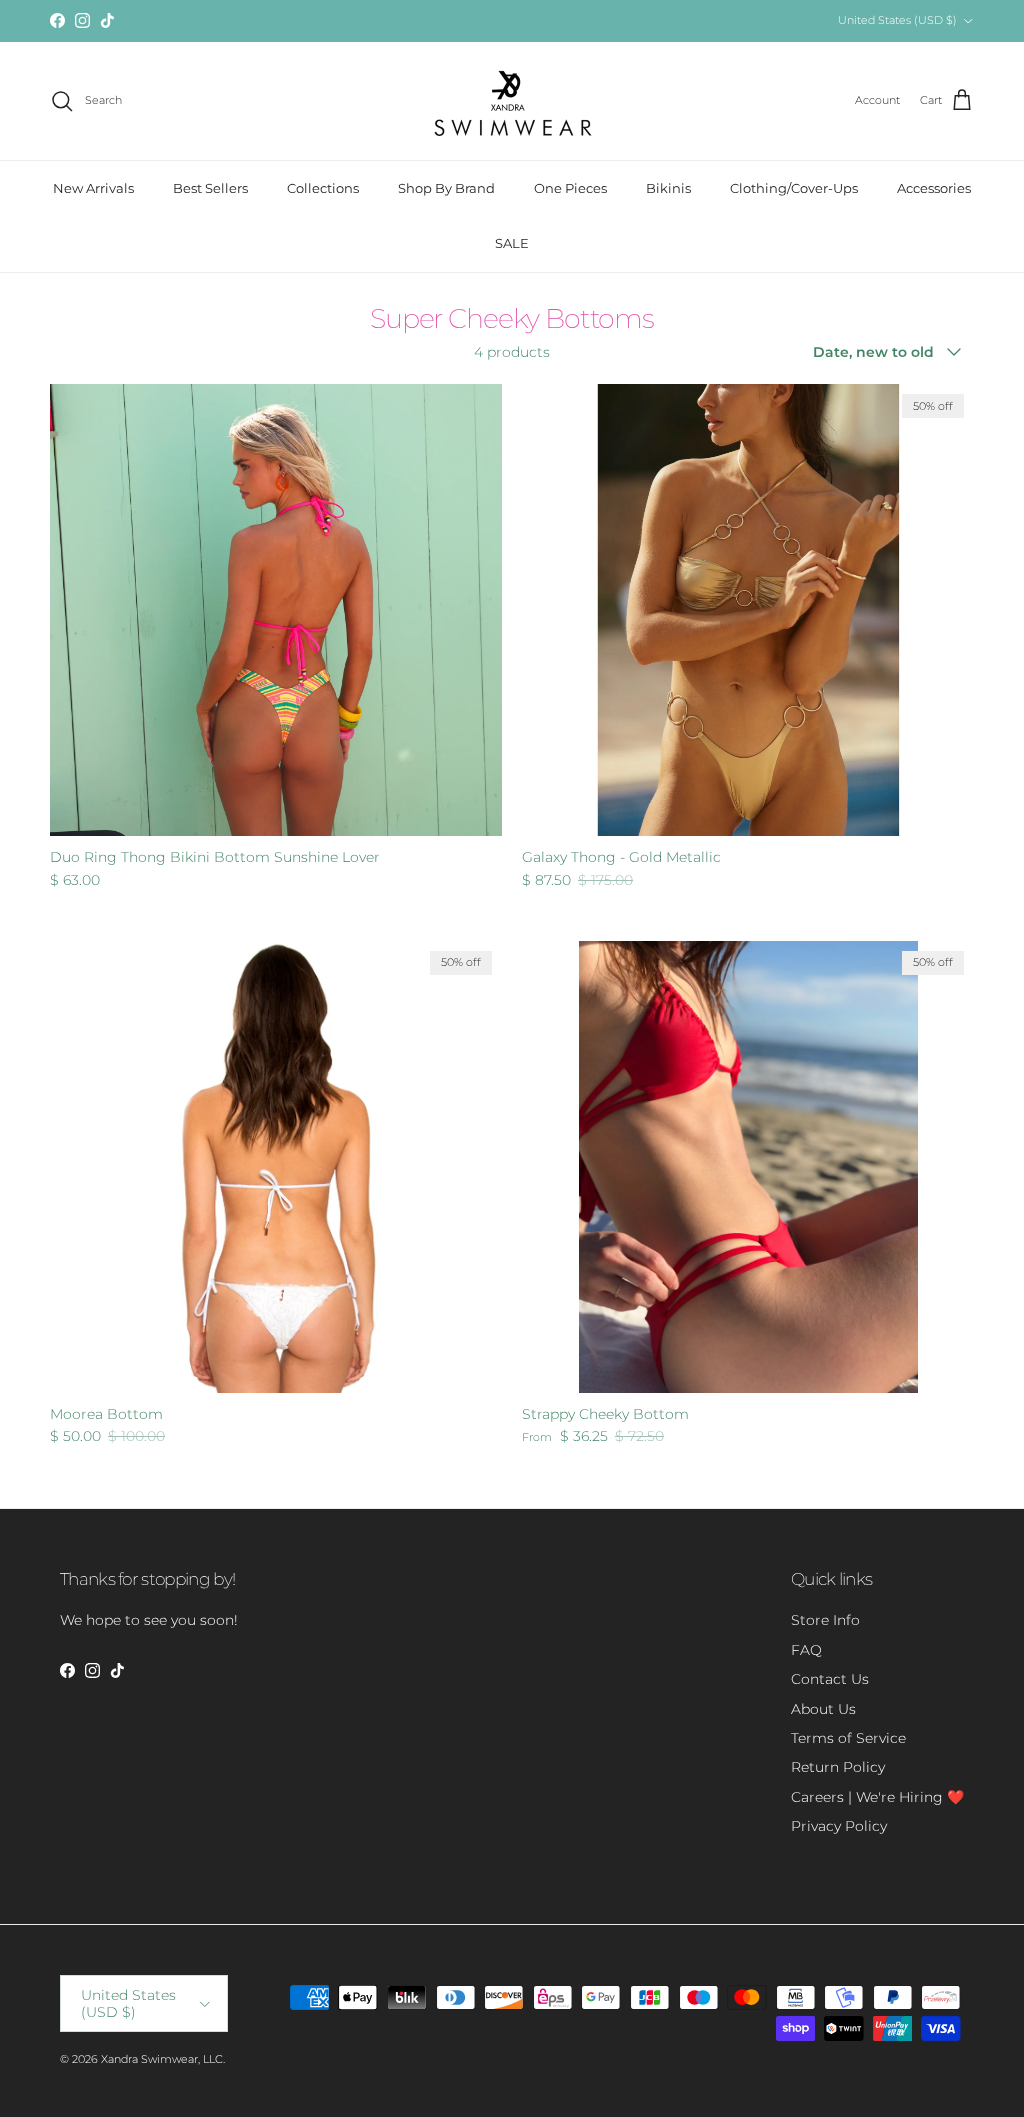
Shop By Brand (446, 188)
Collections (323, 188)
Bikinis (668, 188)
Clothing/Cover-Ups (794, 188)
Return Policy (838, 1767)
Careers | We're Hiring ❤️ (877, 1797)
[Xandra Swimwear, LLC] (512, 101)
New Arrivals (93, 188)
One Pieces (570, 188)
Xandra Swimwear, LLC (162, 2059)
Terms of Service (848, 1738)
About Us (823, 1709)
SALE (512, 243)
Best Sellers (210, 188)
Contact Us (830, 1679)
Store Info (825, 1620)
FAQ (806, 1650)
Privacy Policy (839, 1826)
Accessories (934, 188)
